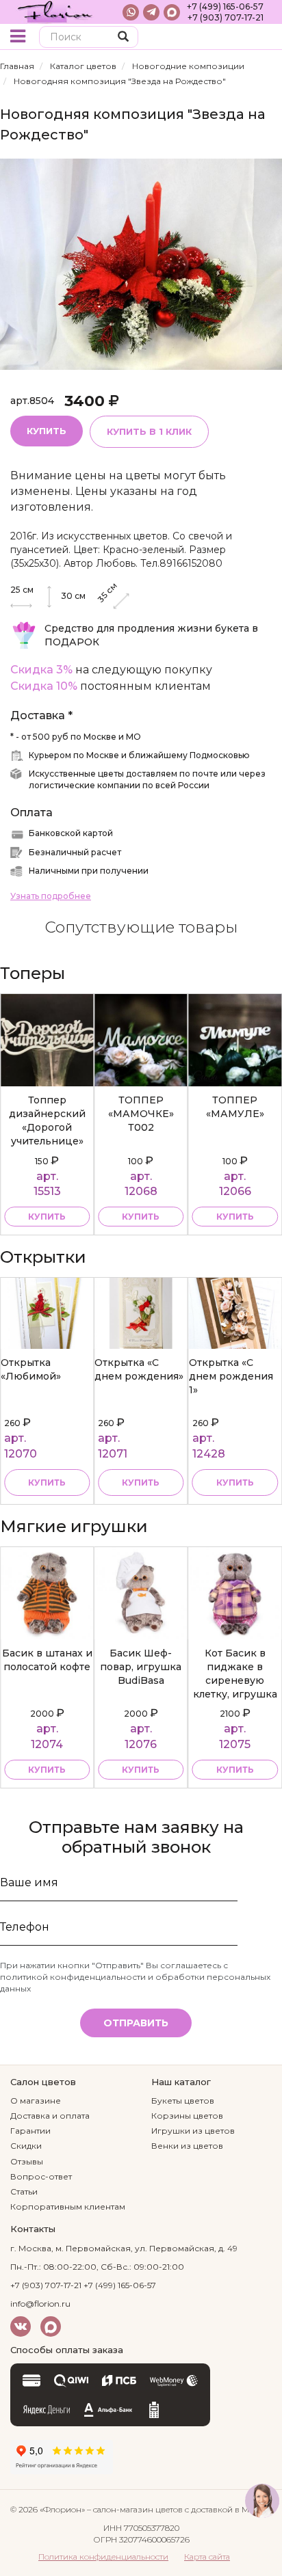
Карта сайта (207, 2557)
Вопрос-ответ (41, 2176)
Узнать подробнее (51, 896)
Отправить (136, 2023)
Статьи (24, 2191)
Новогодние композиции (188, 66)
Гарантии (30, 2131)
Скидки (26, 2146)
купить (47, 1217)
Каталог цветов (83, 66)
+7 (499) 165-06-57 (225, 6)
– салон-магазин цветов (135, 2509)
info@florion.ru (40, 2304)
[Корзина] (261, 38)
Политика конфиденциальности (103, 2557)
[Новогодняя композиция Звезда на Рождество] (141, 264)
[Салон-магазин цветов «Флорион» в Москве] (55, 12)
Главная (17, 66)
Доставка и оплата (50, 2116)
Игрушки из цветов (193, 2131)
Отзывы (27, 2161)
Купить (47, 431)
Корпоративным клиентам (68, 2206)
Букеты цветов (183, 2101)
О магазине (36, 2101)
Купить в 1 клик (149, 431)
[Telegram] (151, 12)
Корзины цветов (187, 2116)
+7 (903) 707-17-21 (226, 17)
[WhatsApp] (131, 12)
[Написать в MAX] (172, 12)
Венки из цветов (187, 2146)
